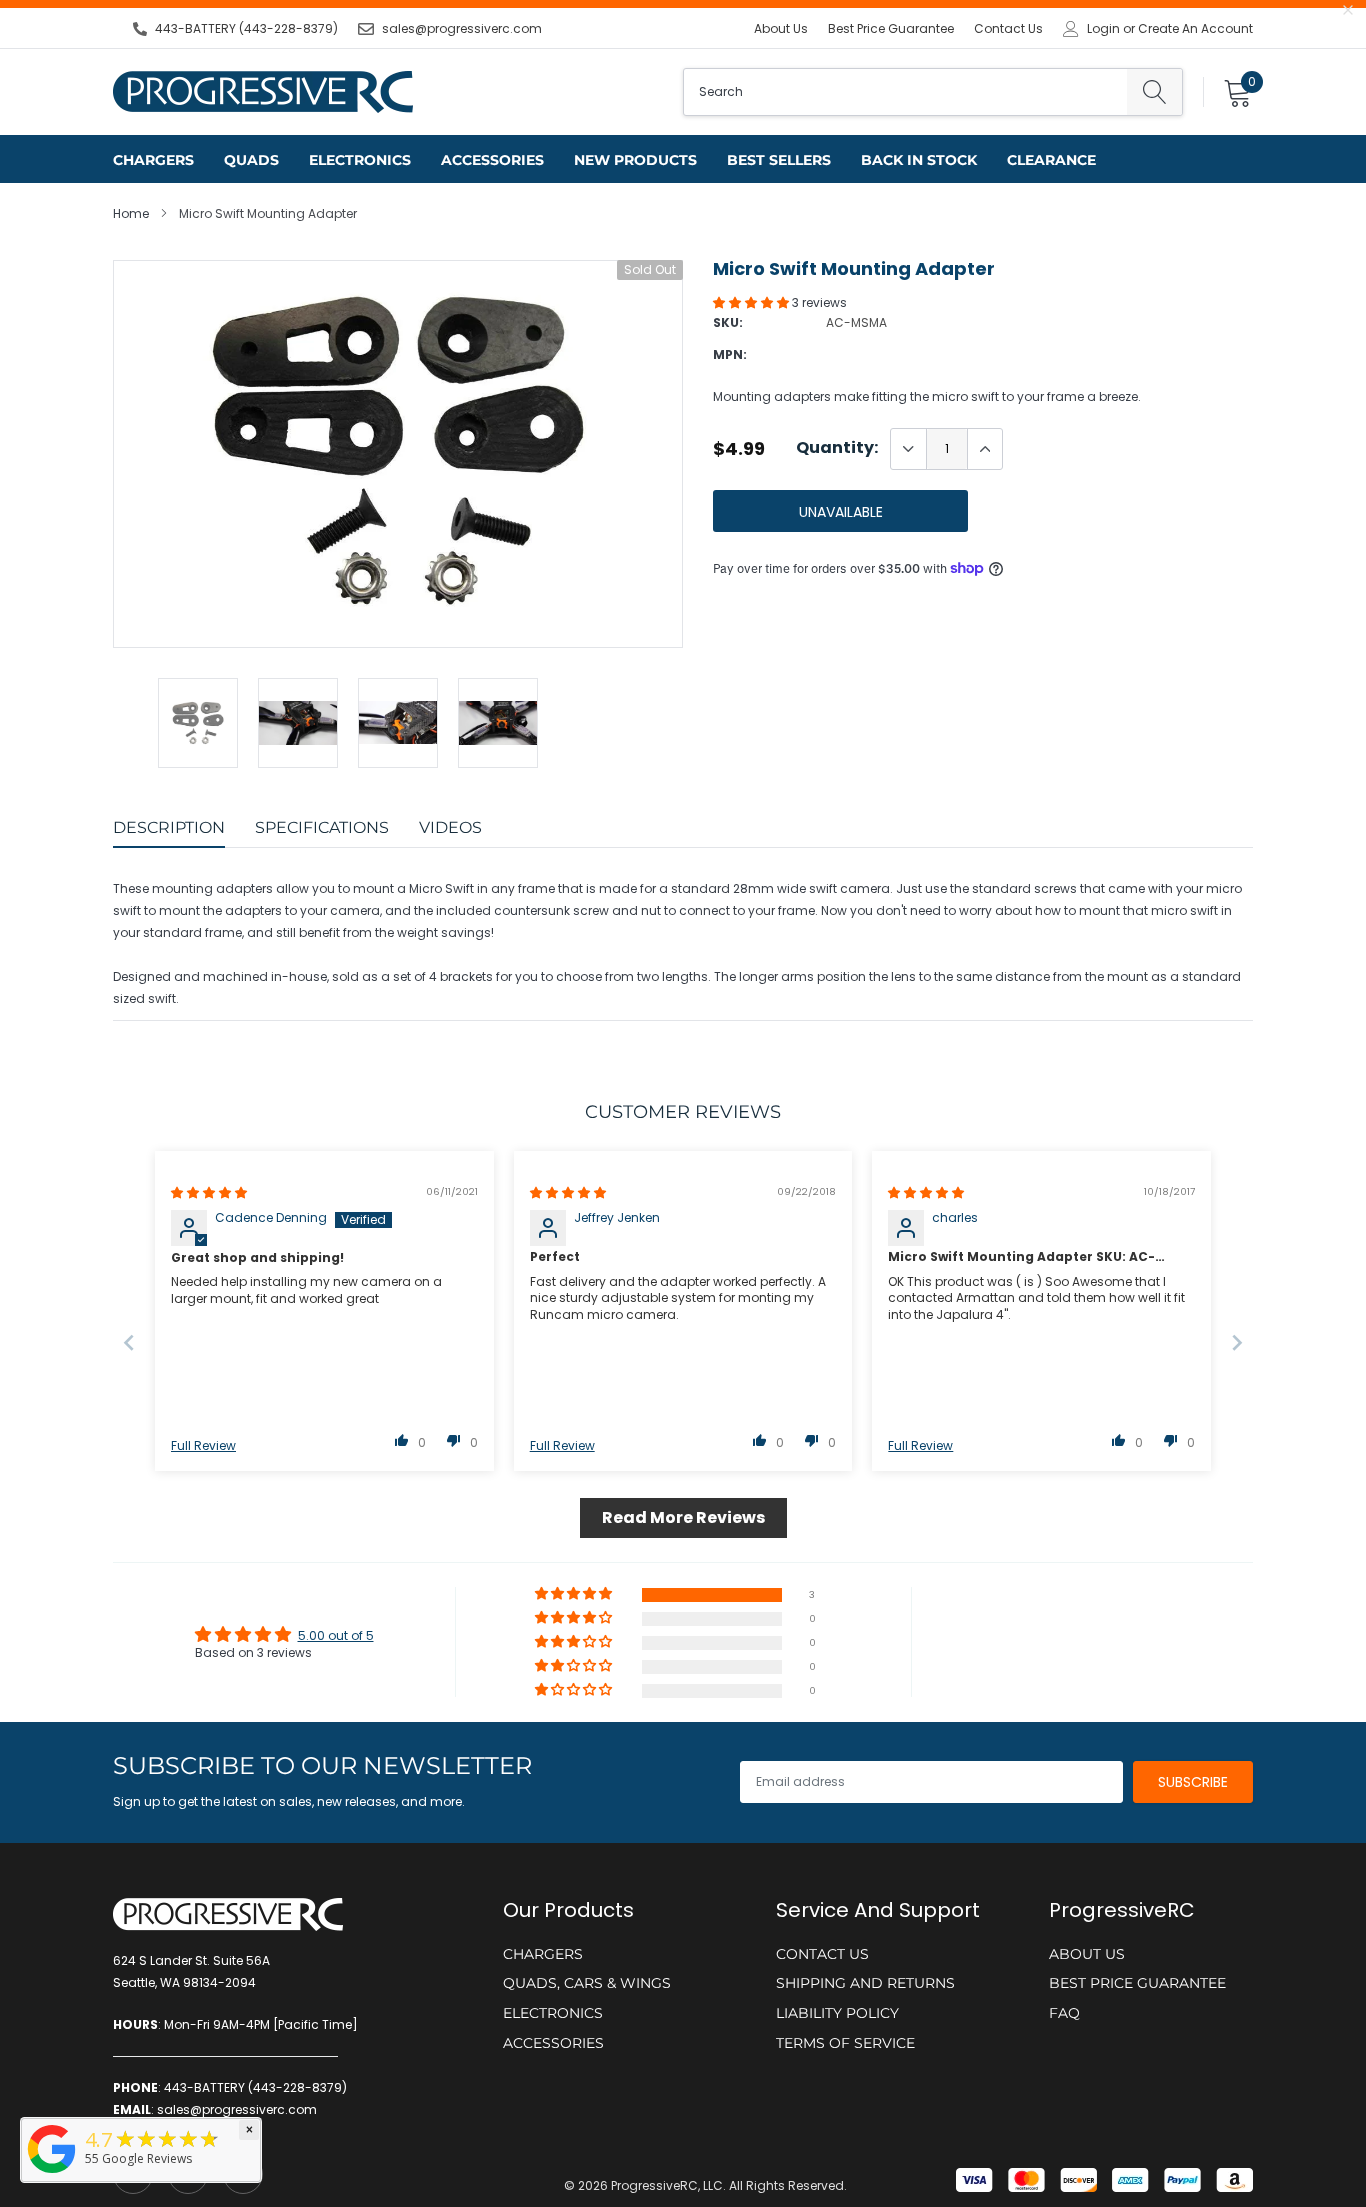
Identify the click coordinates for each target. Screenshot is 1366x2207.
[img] (209, 1192)
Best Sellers (779, 160)
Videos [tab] (450, 827)
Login (1103, 29)
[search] (1154, 92)
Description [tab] (169, 827)
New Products (635, 160)
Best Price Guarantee (891, 28)
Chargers (153, 160)
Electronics (360, 160)
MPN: (730, 354)
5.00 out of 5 (336, 1635)
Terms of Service (845, 2043)
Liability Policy (837, 2013)
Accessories (492, 160)
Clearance (1051, 160)
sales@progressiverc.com (462, 28)
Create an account (1195, 29)
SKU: (728, 322)
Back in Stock (919, 160)
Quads (251, 160)
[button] (752, 302)
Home (131, 213)
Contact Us (1008, 28)
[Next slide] (1237, 1342)
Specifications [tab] (322, 827)
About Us (781, 28)
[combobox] (905, 92)
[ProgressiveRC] (52, 2174)
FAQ (1064, 2013)
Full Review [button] (203, 1446)
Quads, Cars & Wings (587, 1983)
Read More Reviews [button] (683, 1517)
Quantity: (837, 448)
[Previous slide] (129, 1342)
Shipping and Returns (865, 1983)
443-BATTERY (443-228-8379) (246, 28)
